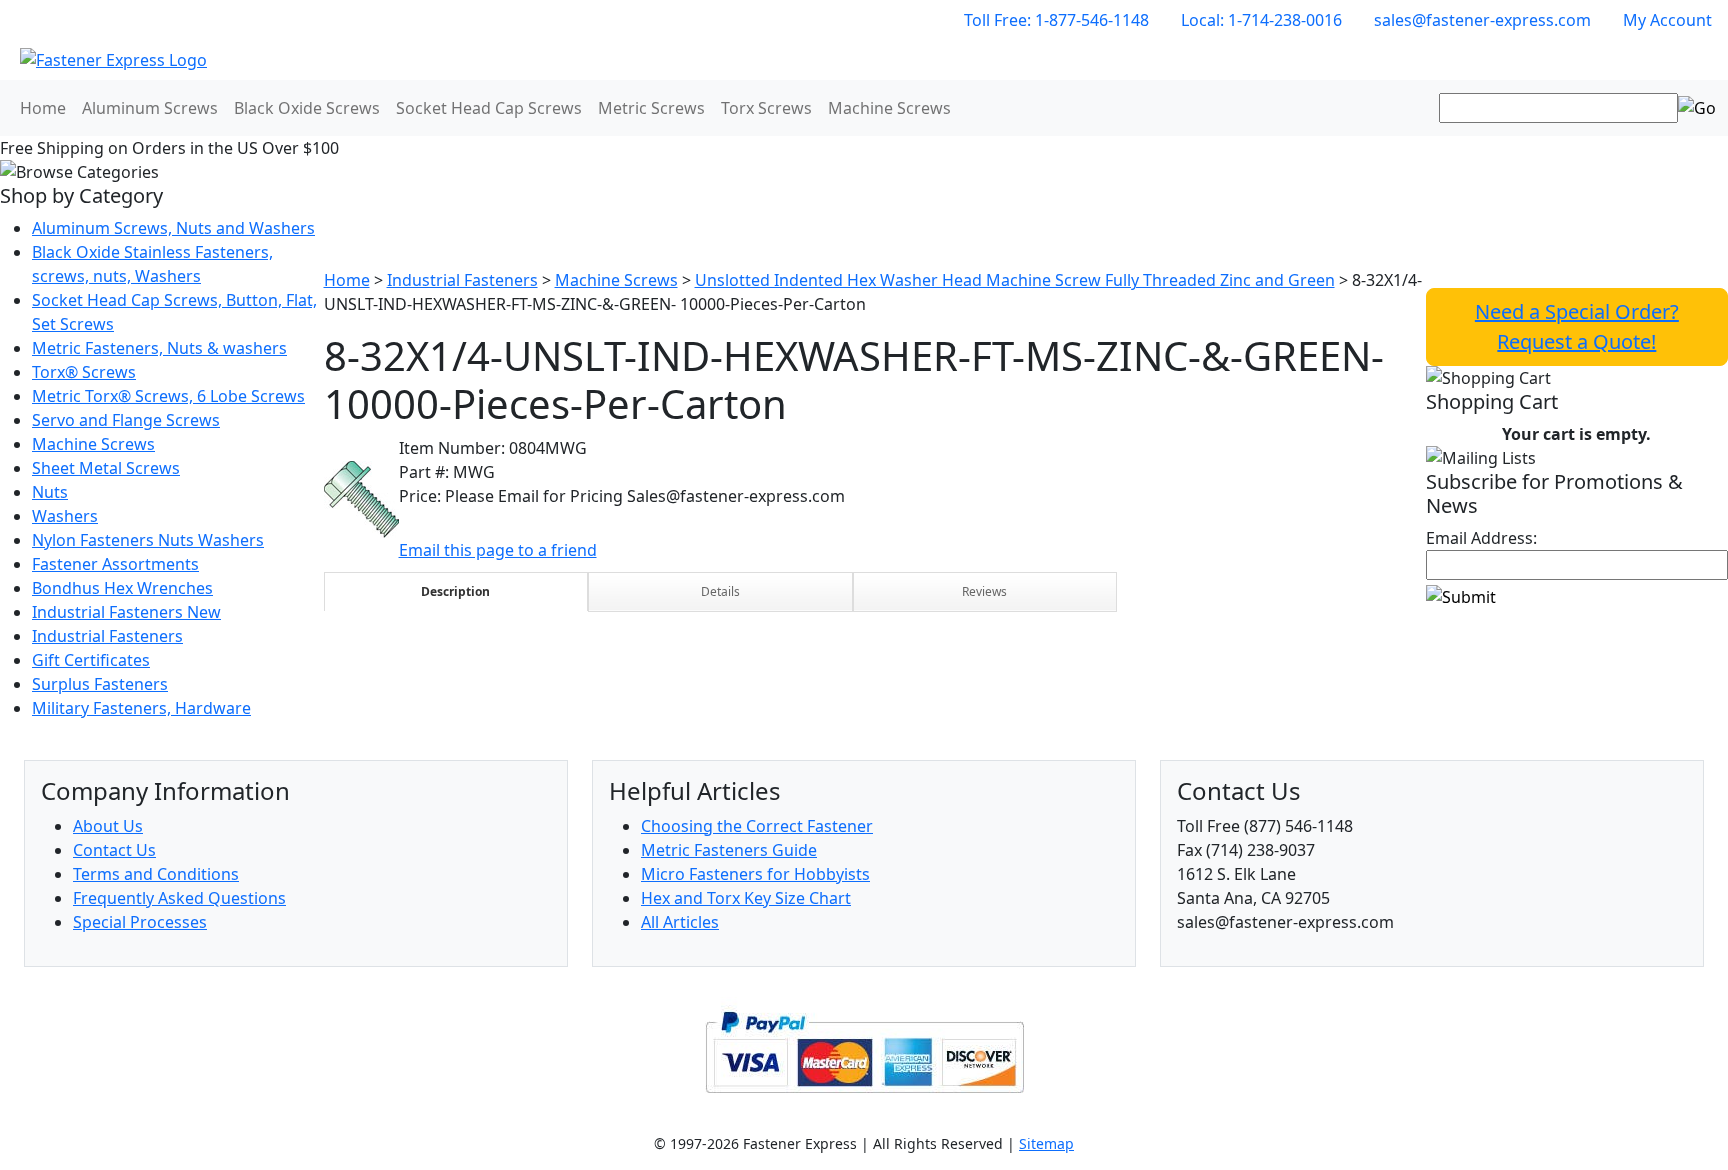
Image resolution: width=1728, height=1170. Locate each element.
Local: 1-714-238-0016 (1261, 20)
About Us (108, 826)
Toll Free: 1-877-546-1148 (1056, 20)
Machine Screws (889, 108)
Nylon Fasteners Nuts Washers (148, 540)
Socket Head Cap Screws (489, 108)
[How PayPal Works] (864, 1050)
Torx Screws (766, 108)
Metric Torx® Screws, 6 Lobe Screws (168, 396)
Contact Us (114, 850)
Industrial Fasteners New (126, 612)
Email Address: (1481, 538)
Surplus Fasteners (100, 684)
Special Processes (140, 922)
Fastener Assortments (115, 564)
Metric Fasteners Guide (729, 850)
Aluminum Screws (150, 108)
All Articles (680, 922)
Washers (65, 516)
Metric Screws (651, 108)
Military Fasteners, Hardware (141, 708)
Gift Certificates (91, 660)
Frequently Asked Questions (179, 898)
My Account (1667, 20)
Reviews (984, 591)
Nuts (50, 492)
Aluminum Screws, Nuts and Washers (173, 228)
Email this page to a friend (498, 550)
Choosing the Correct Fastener (757, 826)
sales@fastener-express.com (1482, 20)
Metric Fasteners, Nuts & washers (159, 348)
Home (43, 108)
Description (455, 591)
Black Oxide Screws (307, 108)
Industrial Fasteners (107, 636)
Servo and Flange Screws (126, 420)
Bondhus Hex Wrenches (122, 588)
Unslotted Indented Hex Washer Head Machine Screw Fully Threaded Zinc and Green (1015, 280)
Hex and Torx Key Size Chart (746, 898)
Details (720, 591)
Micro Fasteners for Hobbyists (755, 874)
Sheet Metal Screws (106, 468)
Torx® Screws (84, 372)
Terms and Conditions (156, 874)
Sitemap (1046, 1143)
